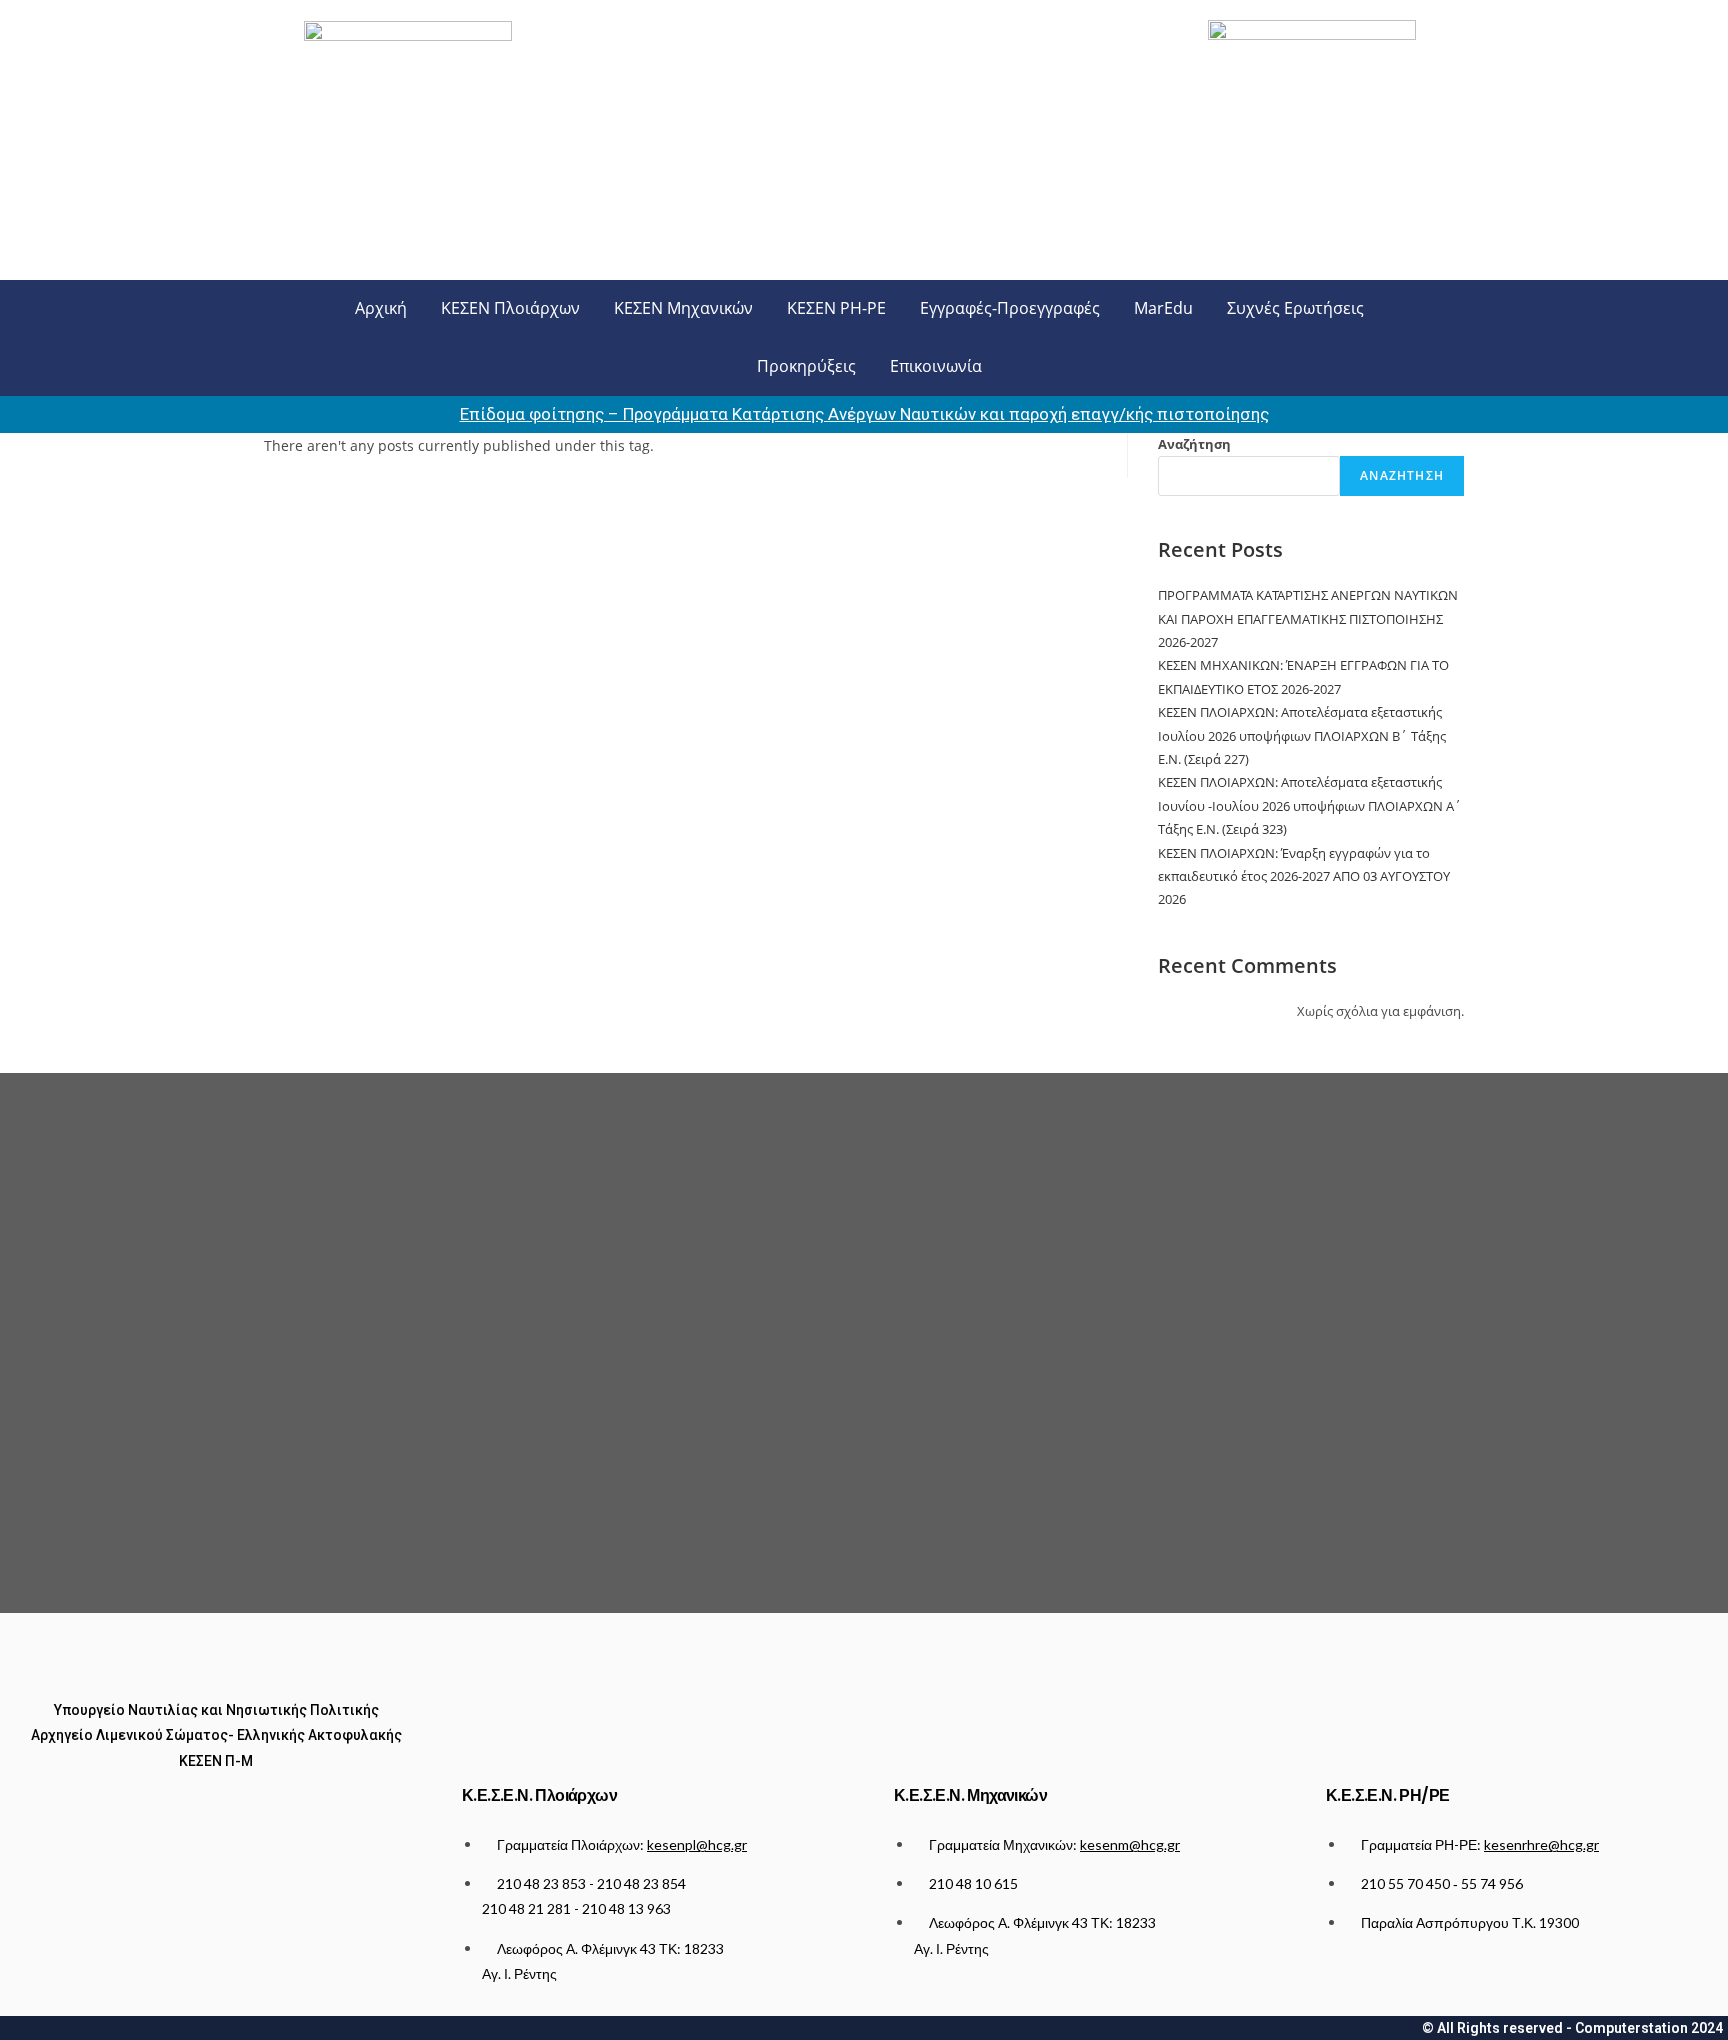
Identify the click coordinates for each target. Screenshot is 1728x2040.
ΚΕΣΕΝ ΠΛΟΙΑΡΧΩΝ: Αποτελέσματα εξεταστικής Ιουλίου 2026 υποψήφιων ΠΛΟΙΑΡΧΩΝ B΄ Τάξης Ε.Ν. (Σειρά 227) (1302, 735)
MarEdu (1163, 308)
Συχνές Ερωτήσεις (1295, 308)
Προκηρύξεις (806, 366)
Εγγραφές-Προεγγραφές (1010, 308)
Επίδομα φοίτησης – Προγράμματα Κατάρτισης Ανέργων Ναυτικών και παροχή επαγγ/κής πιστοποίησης (864, 414)
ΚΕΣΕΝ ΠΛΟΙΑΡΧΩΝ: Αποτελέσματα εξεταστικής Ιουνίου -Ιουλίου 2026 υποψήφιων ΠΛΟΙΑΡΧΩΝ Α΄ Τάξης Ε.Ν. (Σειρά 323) (1310, 805)
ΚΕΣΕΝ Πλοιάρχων (510, 308)
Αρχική (381, 308)
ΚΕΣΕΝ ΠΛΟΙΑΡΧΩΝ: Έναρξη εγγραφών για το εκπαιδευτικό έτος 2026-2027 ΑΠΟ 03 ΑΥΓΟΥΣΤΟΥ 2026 (1304, 876)
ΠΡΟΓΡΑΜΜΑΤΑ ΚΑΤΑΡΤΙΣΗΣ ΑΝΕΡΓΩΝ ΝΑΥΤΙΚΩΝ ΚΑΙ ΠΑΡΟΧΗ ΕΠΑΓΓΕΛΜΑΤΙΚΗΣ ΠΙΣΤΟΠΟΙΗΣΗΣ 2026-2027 (1308, 618)
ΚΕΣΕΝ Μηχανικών (683, 308)
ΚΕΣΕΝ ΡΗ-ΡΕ (836, 308)
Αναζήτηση (1194, 444)
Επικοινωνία (936, 366)
